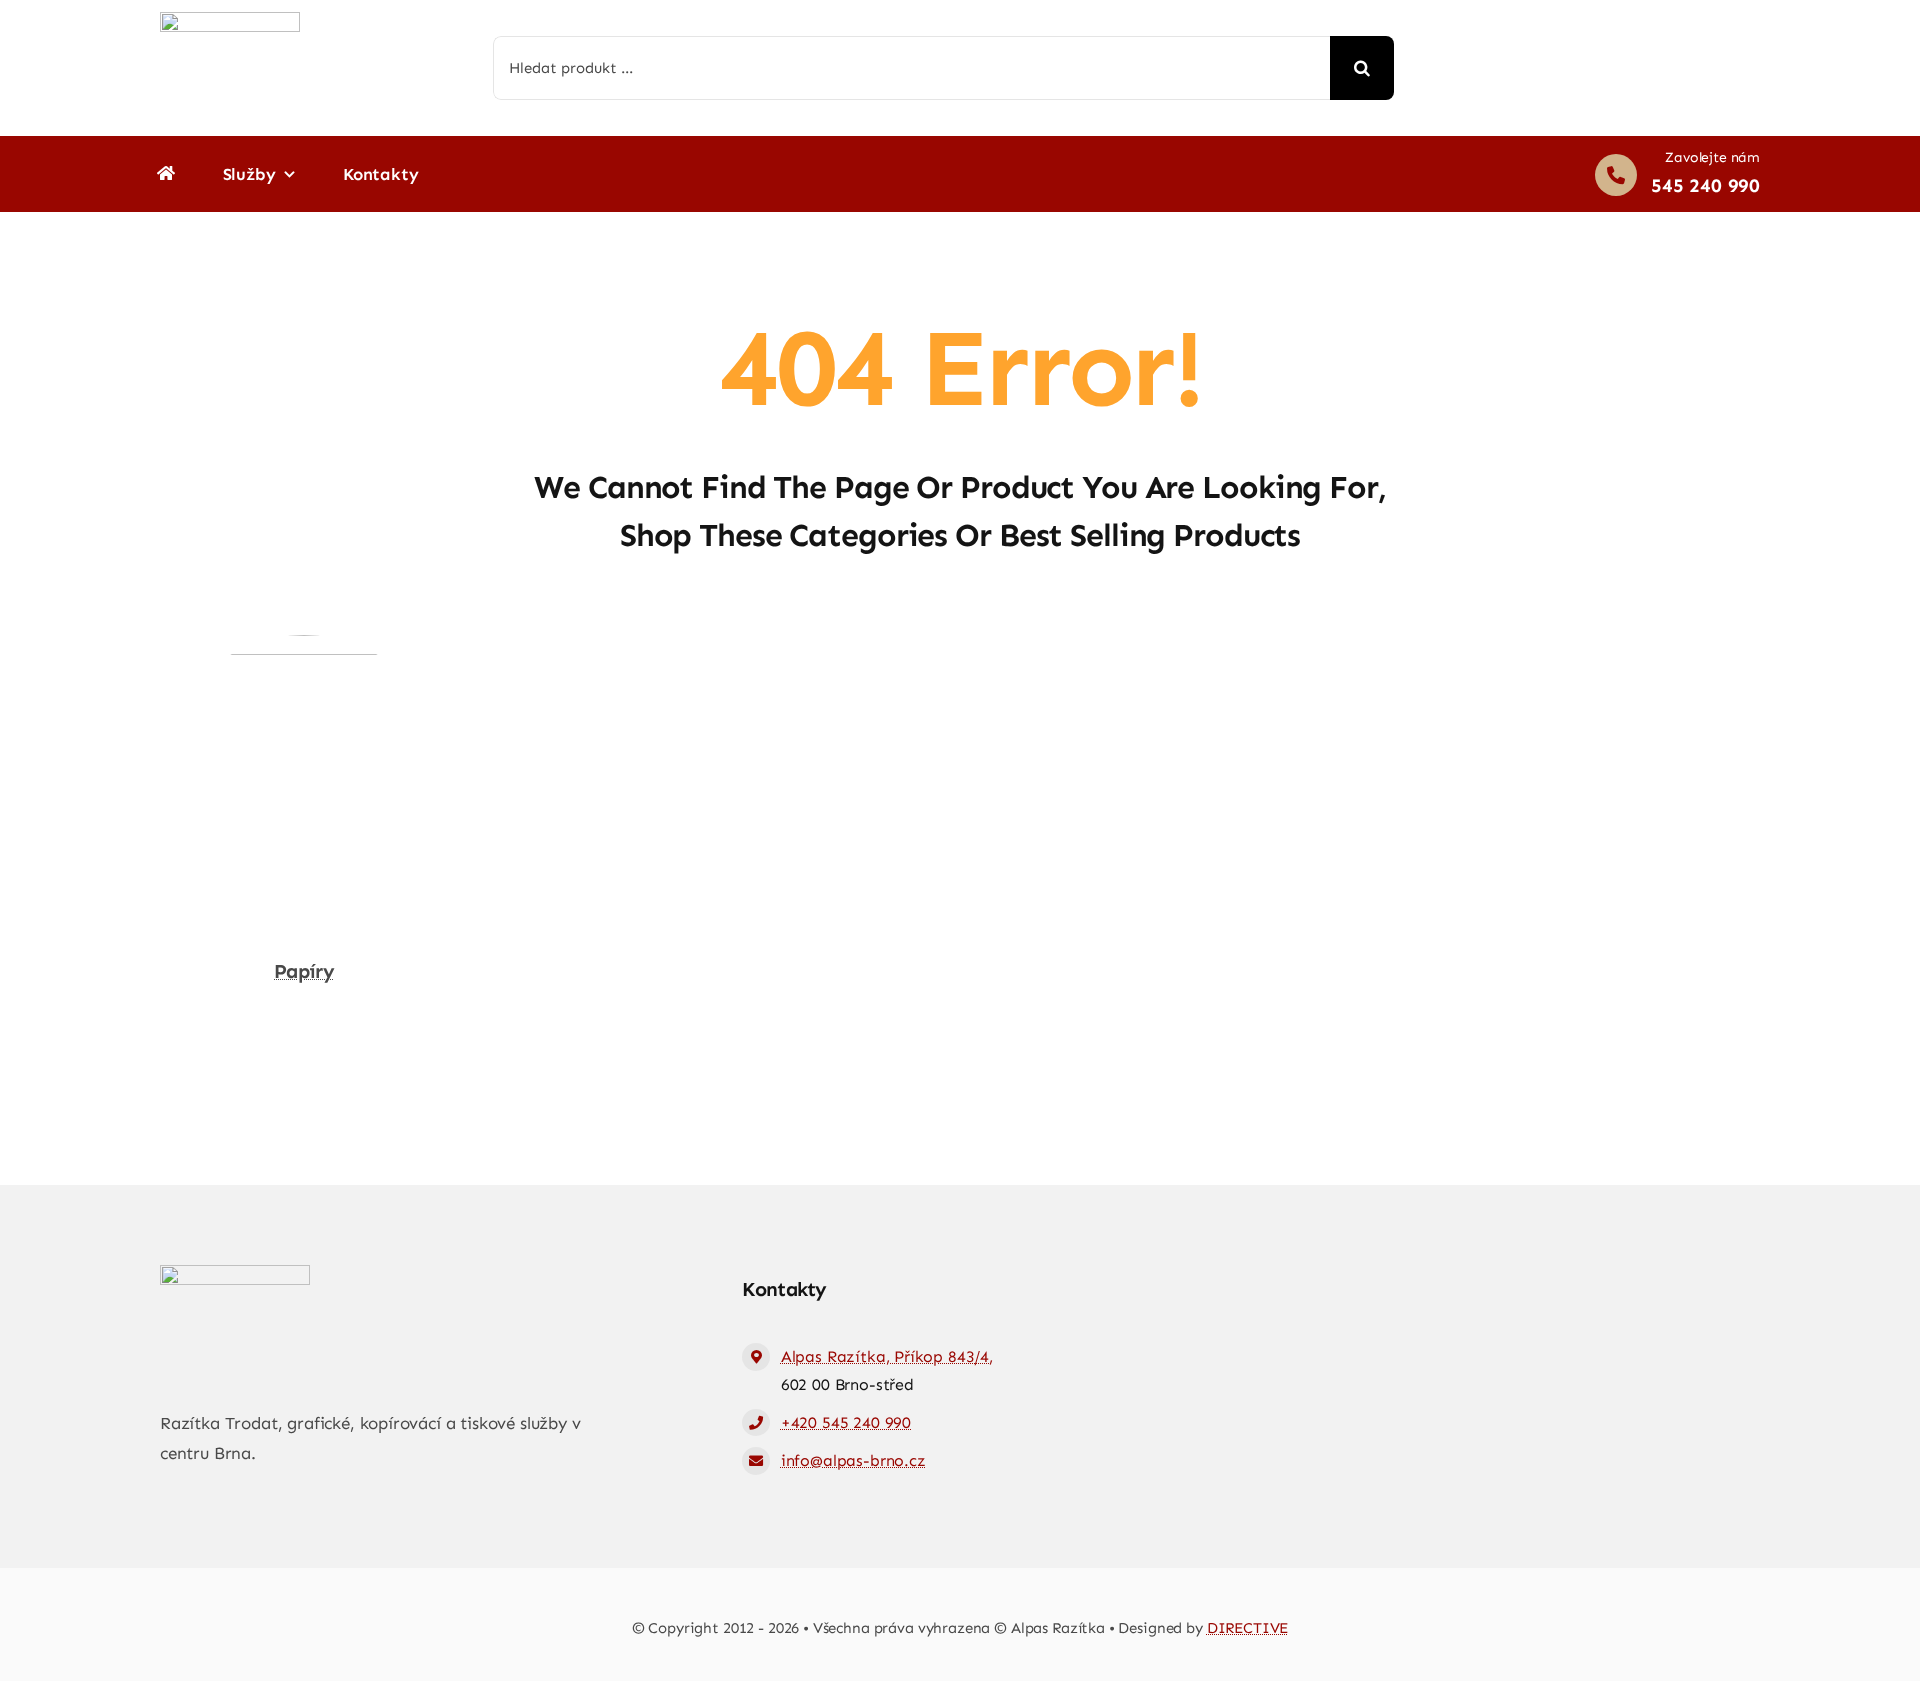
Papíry (304, 971)
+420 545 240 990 (846, 1422)
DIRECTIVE (1248, 1628)
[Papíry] (304, 649)
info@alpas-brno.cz (853, 1460)
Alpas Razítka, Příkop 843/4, (887, 1356)
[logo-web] (230, 20)
